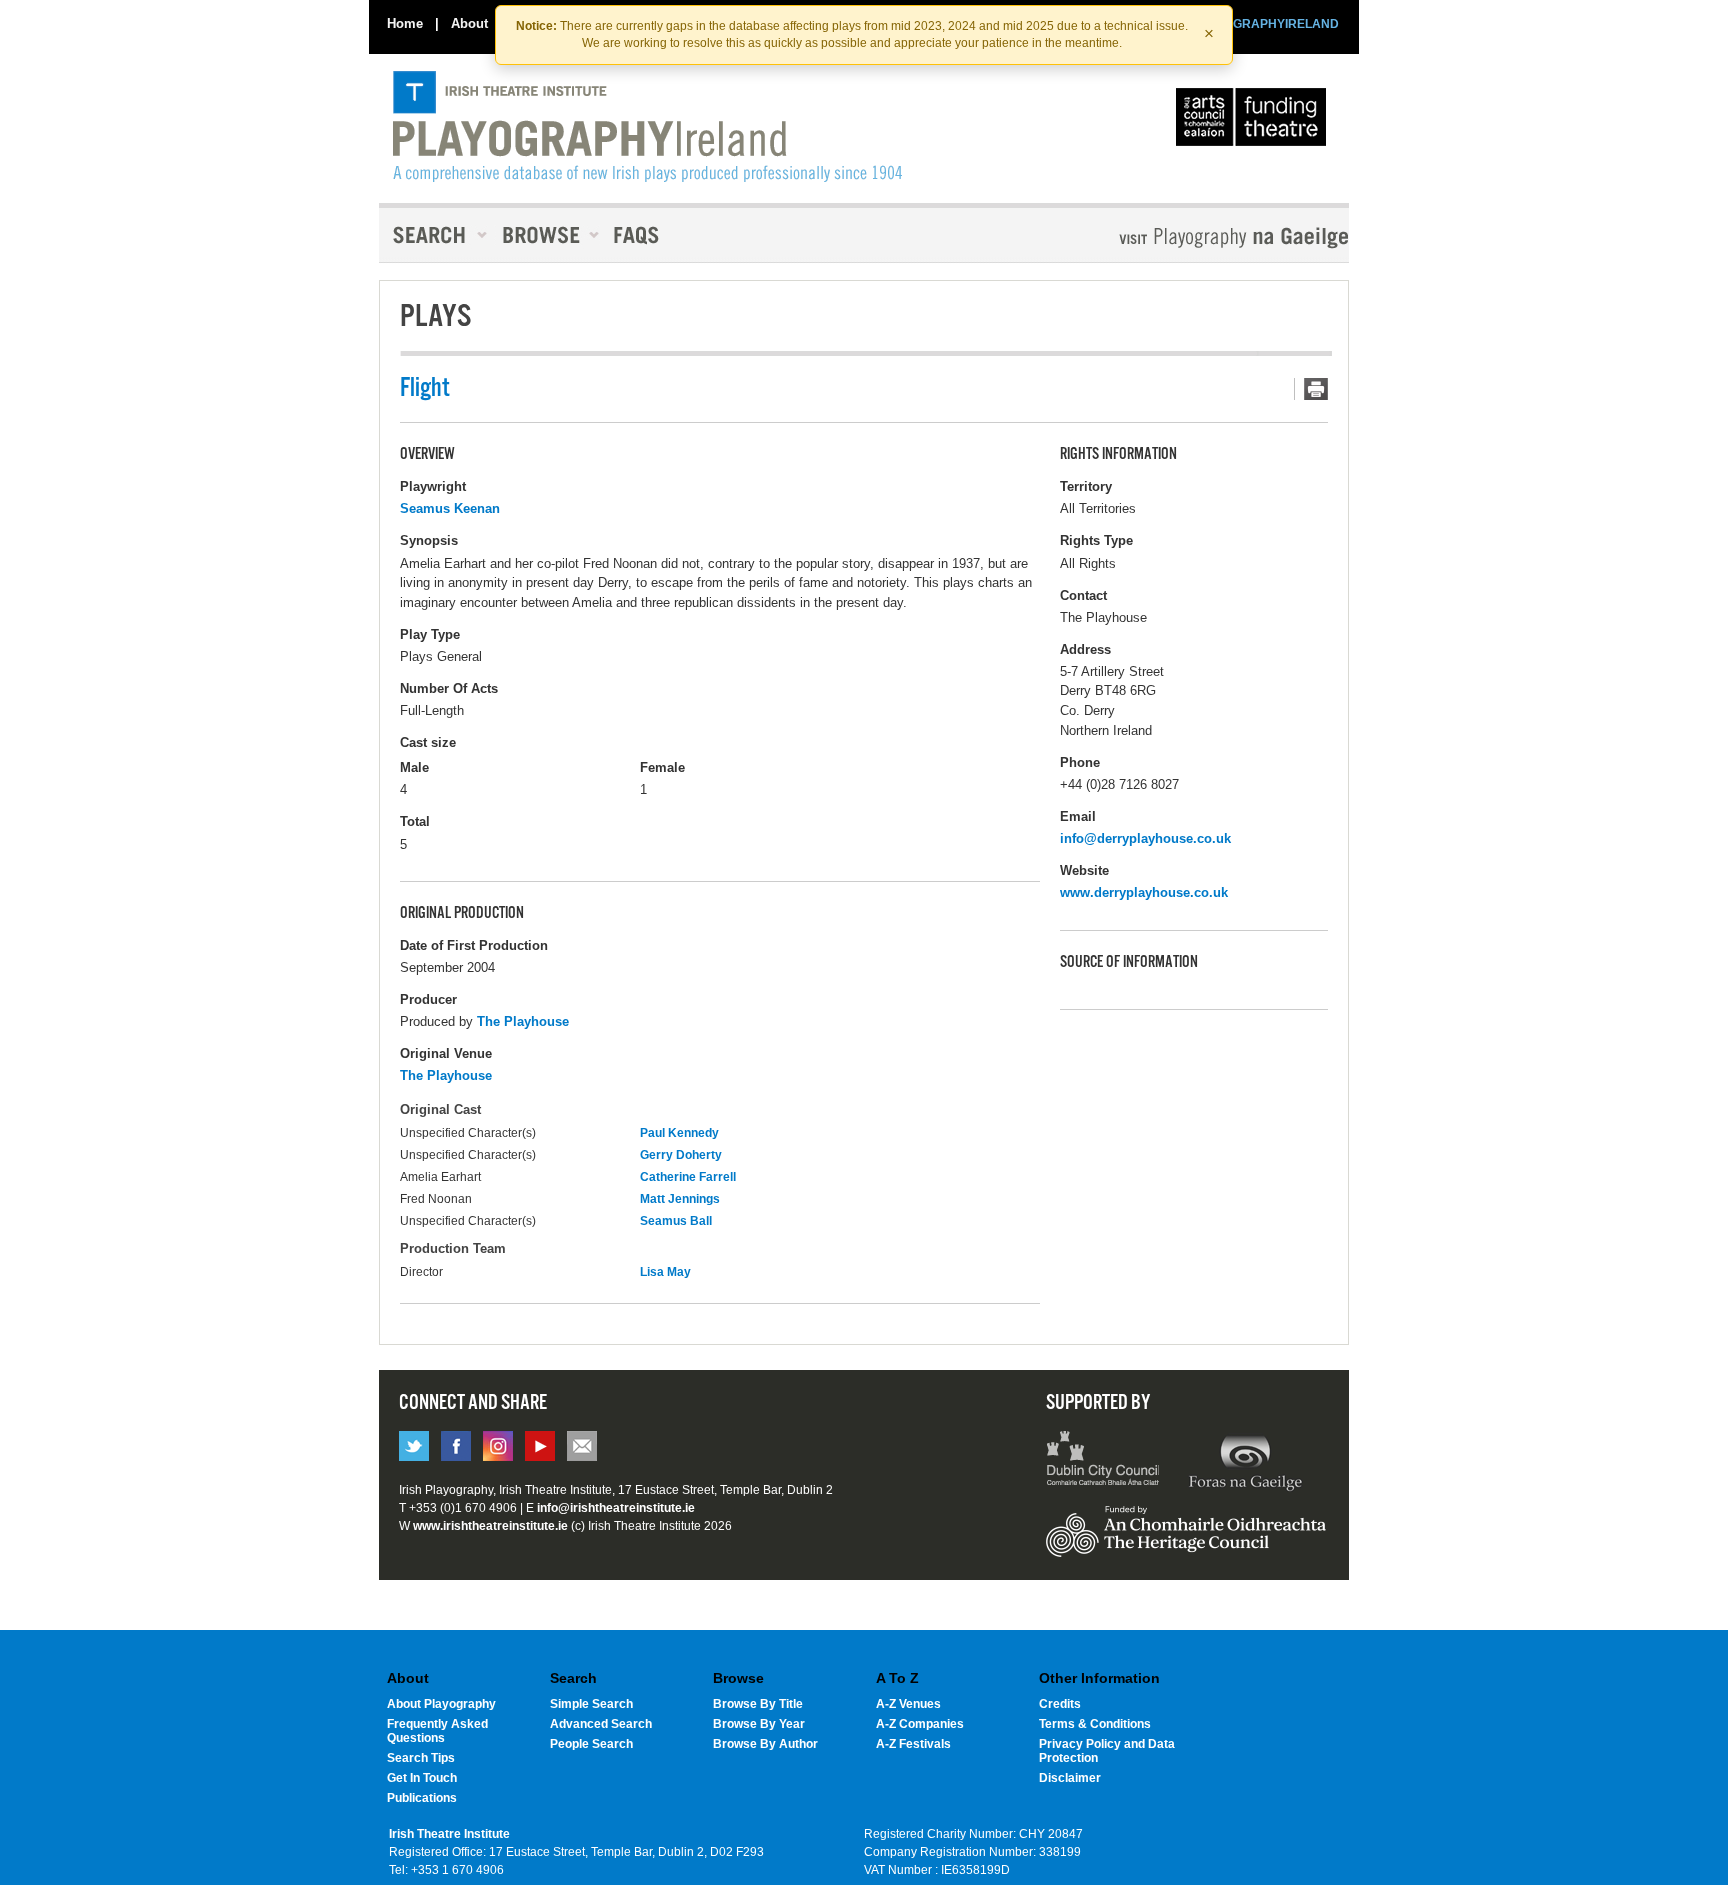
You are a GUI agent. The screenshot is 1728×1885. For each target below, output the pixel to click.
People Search (591, 1744)
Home (405, 23)
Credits (1060, 1704)
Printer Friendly (1311, 389)
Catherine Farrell (688, 1177)
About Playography (441, 1704)
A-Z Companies (920, 1724)
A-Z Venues (908, 1704)
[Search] (434, 235)
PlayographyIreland (647, 127)
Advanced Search (601, 1724)
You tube (540, 1446)
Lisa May (665, 1272)
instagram (498, 1446)
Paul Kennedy (679, 1133)
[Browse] (544, 235)
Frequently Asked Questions (437, 1731)
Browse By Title (758, 1704)
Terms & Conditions (1095, 1724)
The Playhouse (523, 1021)
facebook (456, 1446)
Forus (1245, 1461)
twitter (414, 1446)
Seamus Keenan (450, 508)
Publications (422, 1798)
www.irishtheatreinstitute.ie (490, 1526)
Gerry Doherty (681, 1155)
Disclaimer (1070, 1778)
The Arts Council (1255, 122)
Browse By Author (765, 1744)
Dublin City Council (1103, 1461)
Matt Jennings (680, 1199)
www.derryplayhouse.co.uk (1144, 892)
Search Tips (421, 1758)
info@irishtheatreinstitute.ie (616, 1508)
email (582, 1446)
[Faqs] (638, 235)
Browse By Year (759, 1724)
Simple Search (591, 1704)
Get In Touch (422, 1778)
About (469, 23)
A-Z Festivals (913, 1744)
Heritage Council (1186, 1541)
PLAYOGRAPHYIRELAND (1266, 24)
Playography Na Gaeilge (1176, 237)
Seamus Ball (676, 1221)
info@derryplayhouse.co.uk (1145, 838)
